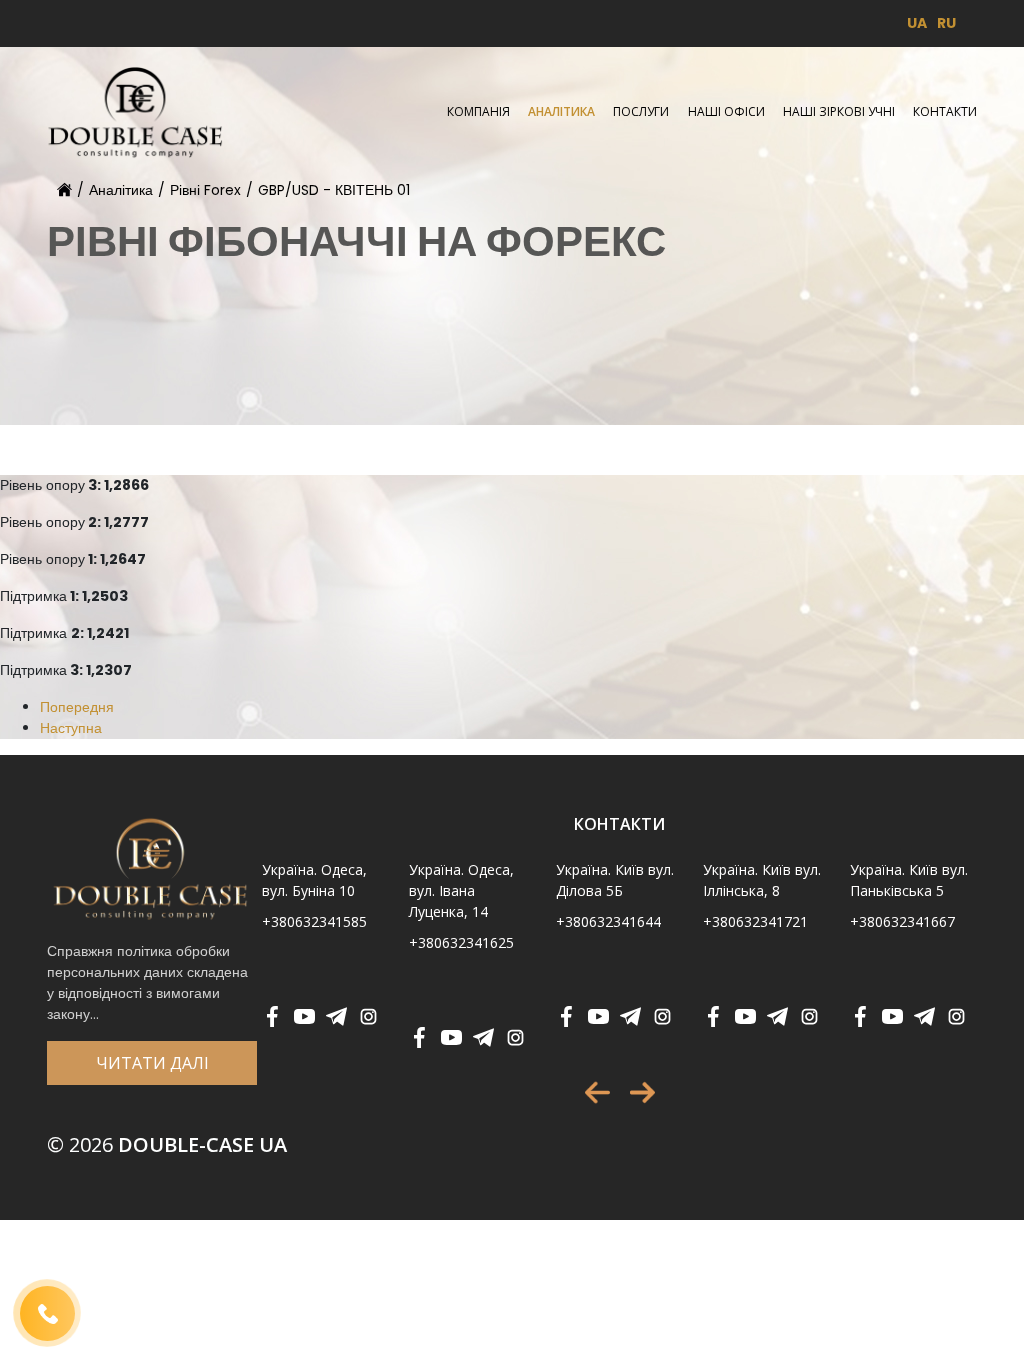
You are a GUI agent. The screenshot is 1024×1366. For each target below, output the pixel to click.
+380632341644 (608, 921)
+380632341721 (755, 921)
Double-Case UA (167, 1144)
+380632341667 (902, 921)
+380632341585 (314, 921)
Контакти (945, 111)
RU (946, 23)
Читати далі (152, 1063)
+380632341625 (461, 942)
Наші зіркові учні (839, 111)
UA (917, 23)
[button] (597, 1092)
